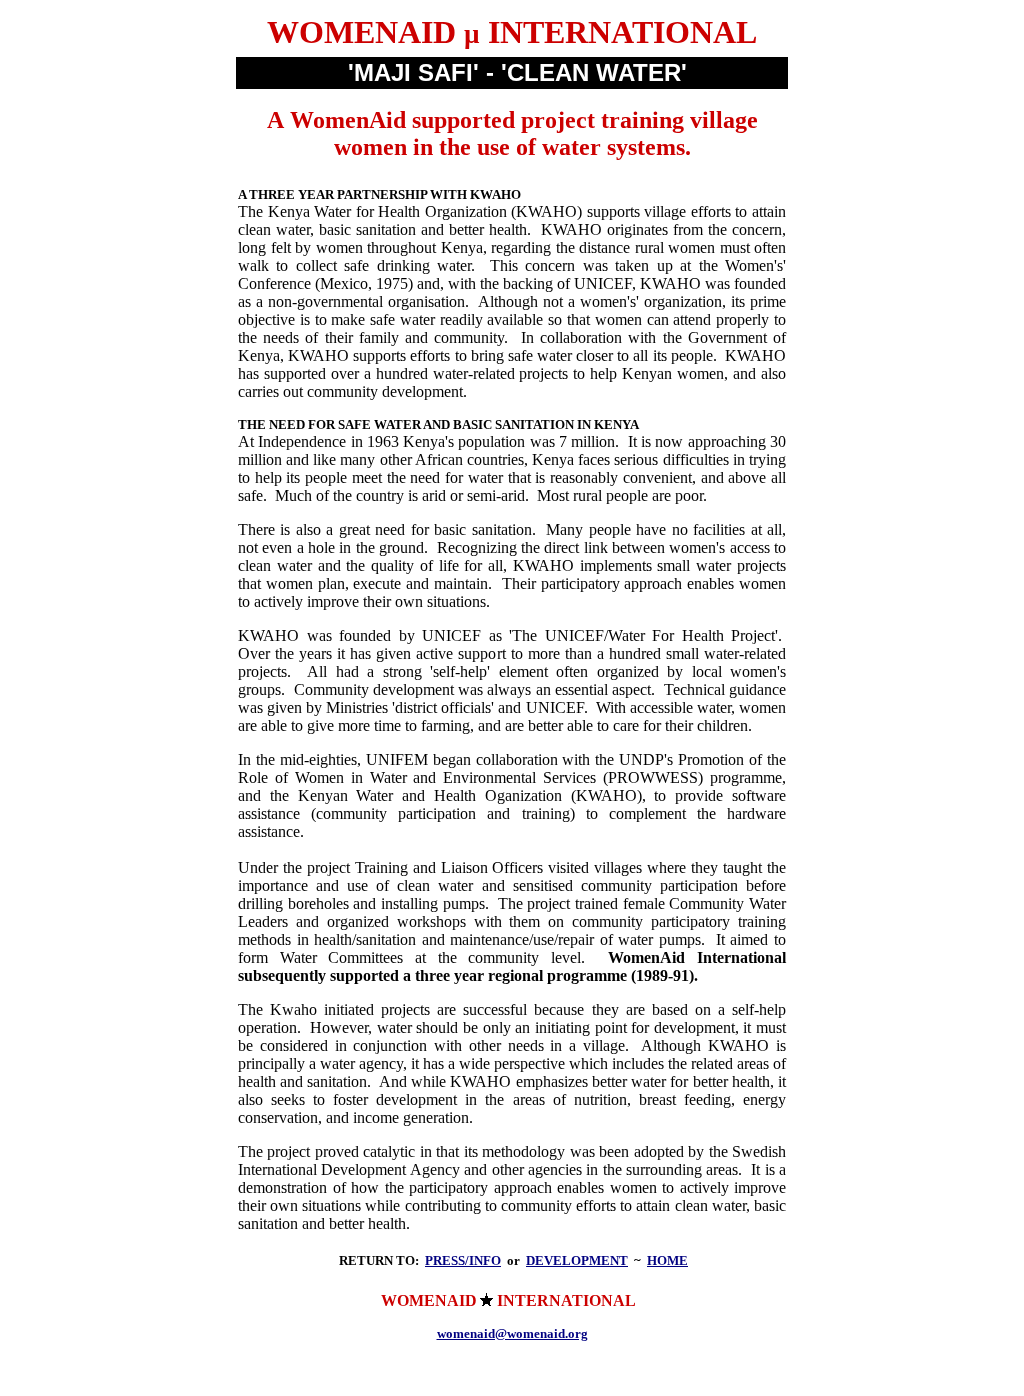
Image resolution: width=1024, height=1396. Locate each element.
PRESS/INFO (463, 1260)
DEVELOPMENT (577, 1260)
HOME (667, 1260)
